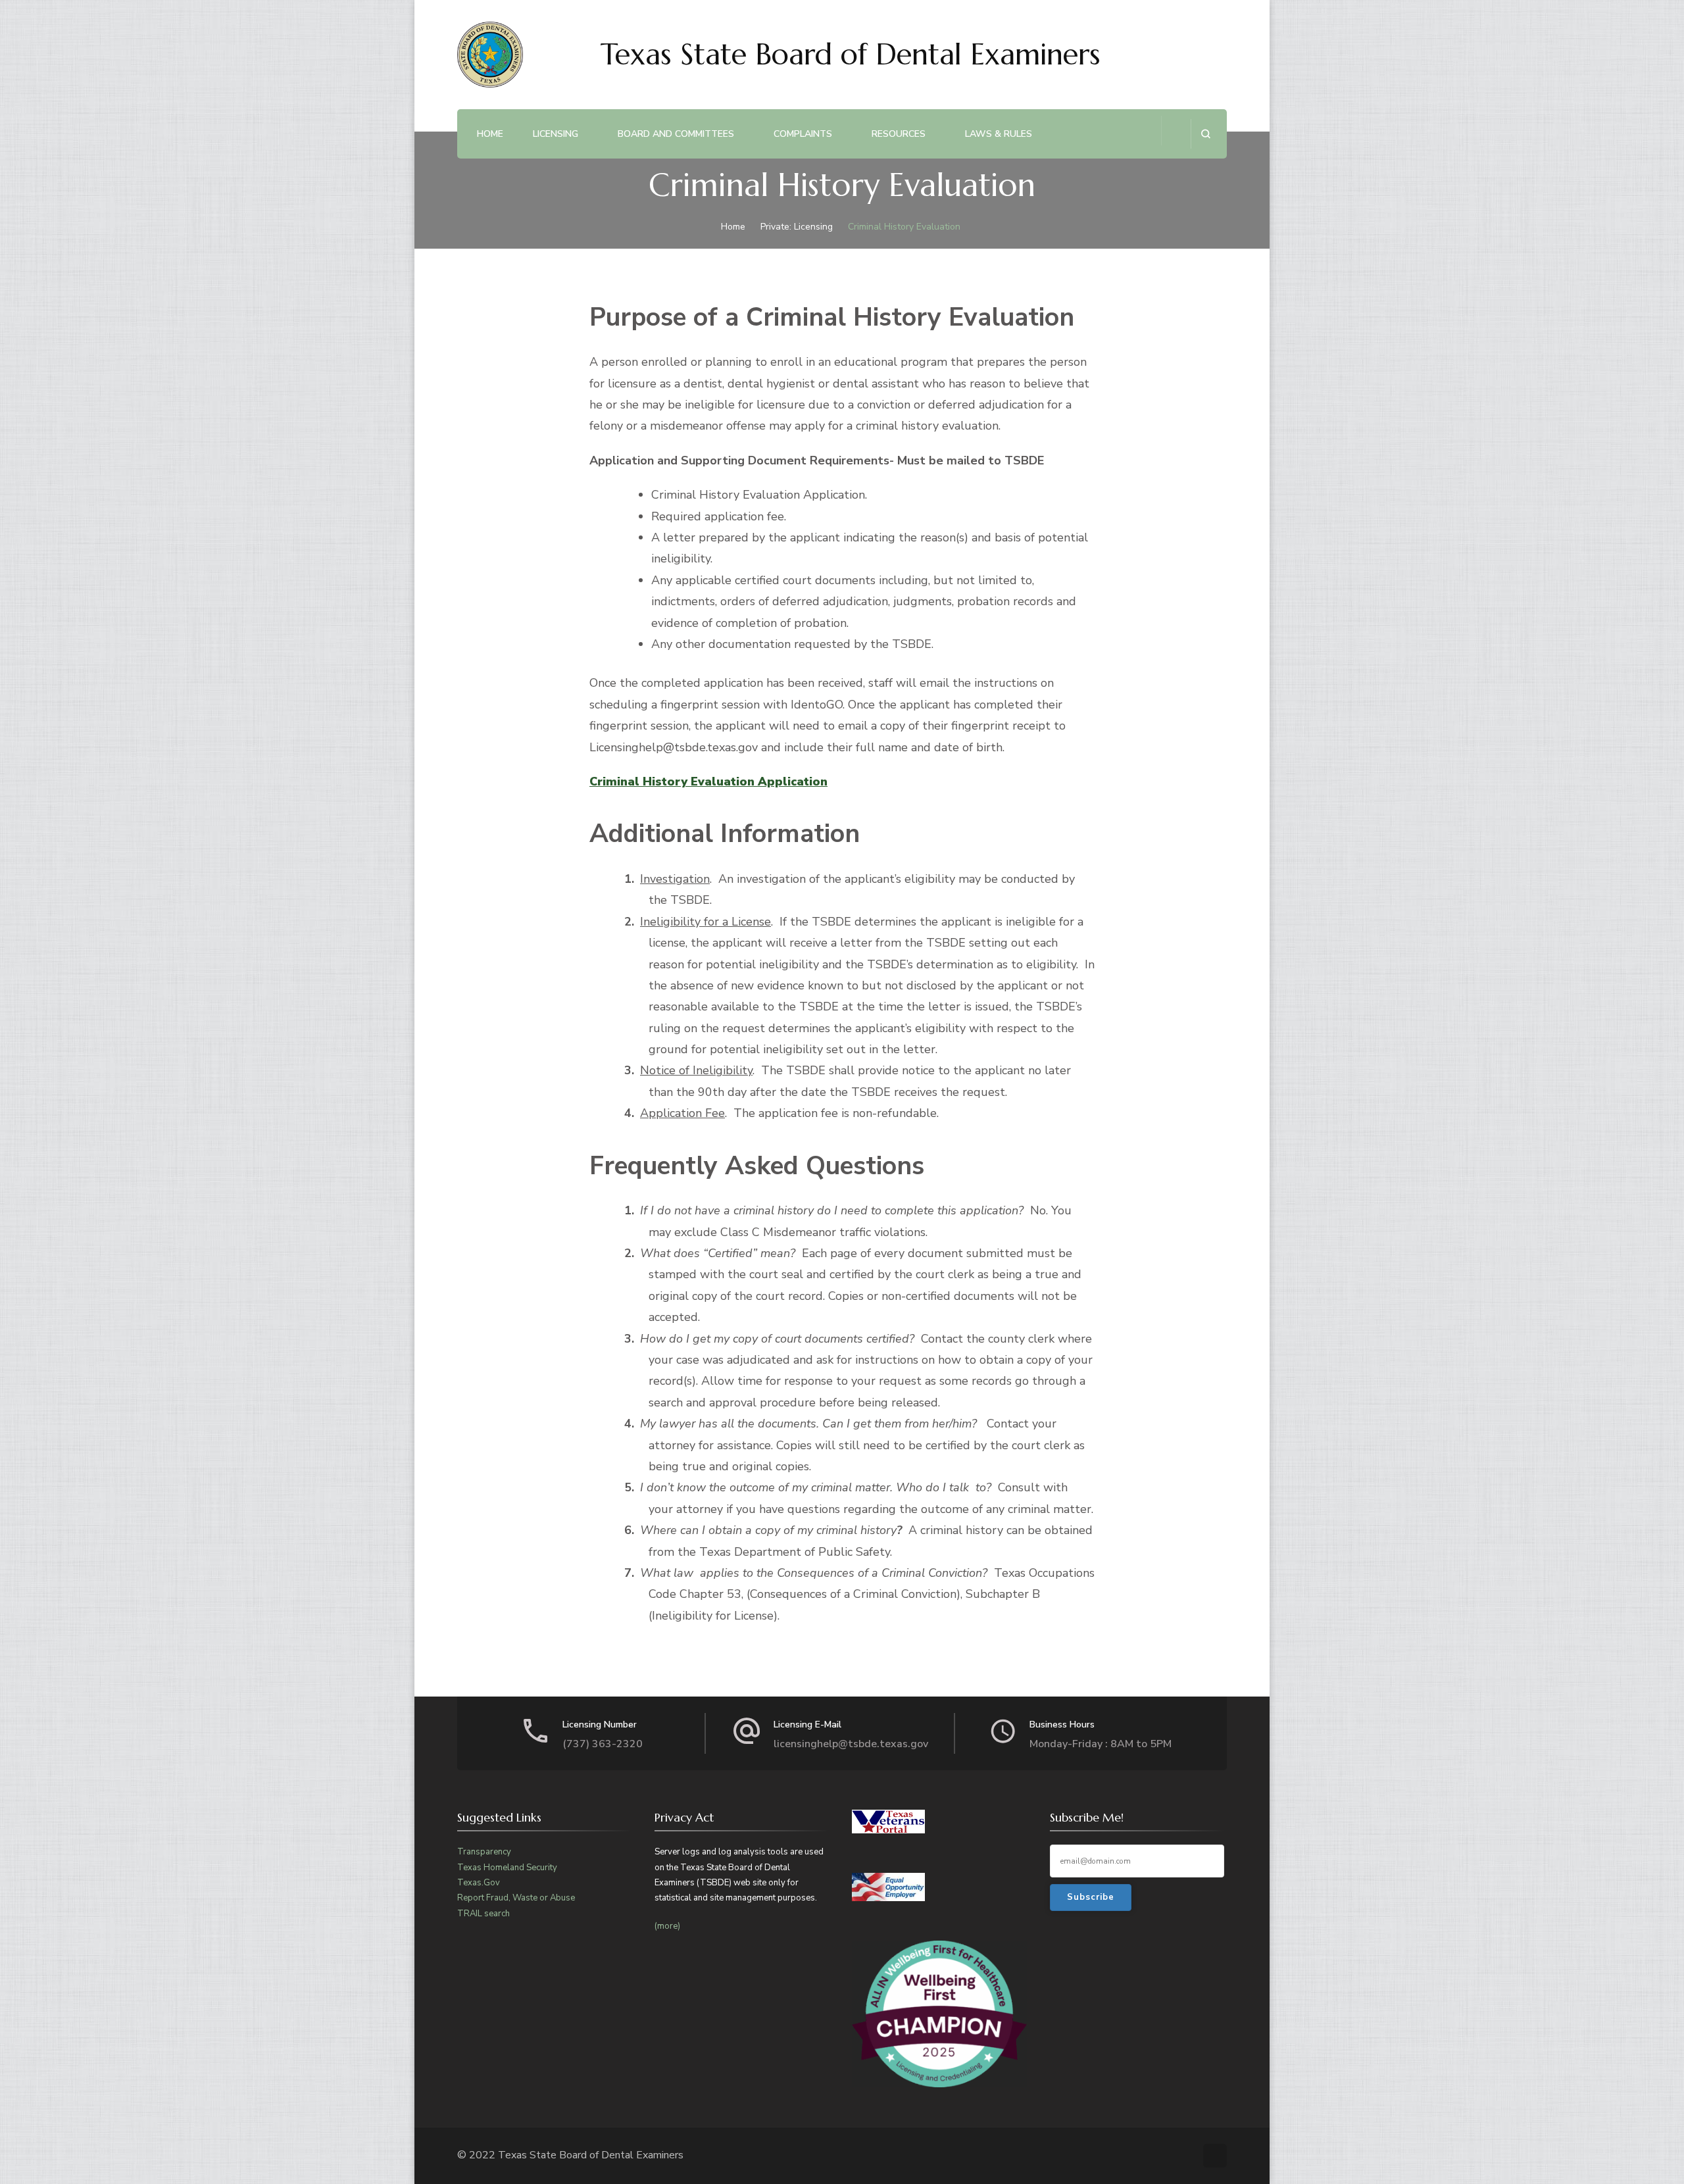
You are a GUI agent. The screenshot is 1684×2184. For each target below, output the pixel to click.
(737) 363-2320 (603, 1744)
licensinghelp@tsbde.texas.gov (851, 1744)
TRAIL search (483, 1914)
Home (490, 134)
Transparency (484, 1852)
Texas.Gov (479, 1883)
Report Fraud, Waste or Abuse (516, 1898)
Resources (899, 134)
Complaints (803, 134)
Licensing (556, 134)
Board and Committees (676, 134)
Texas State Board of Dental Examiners (851, 54)
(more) (667, 1926)
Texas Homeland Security (507, 1868)
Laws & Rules (999, 134)
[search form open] (1205, 134)
